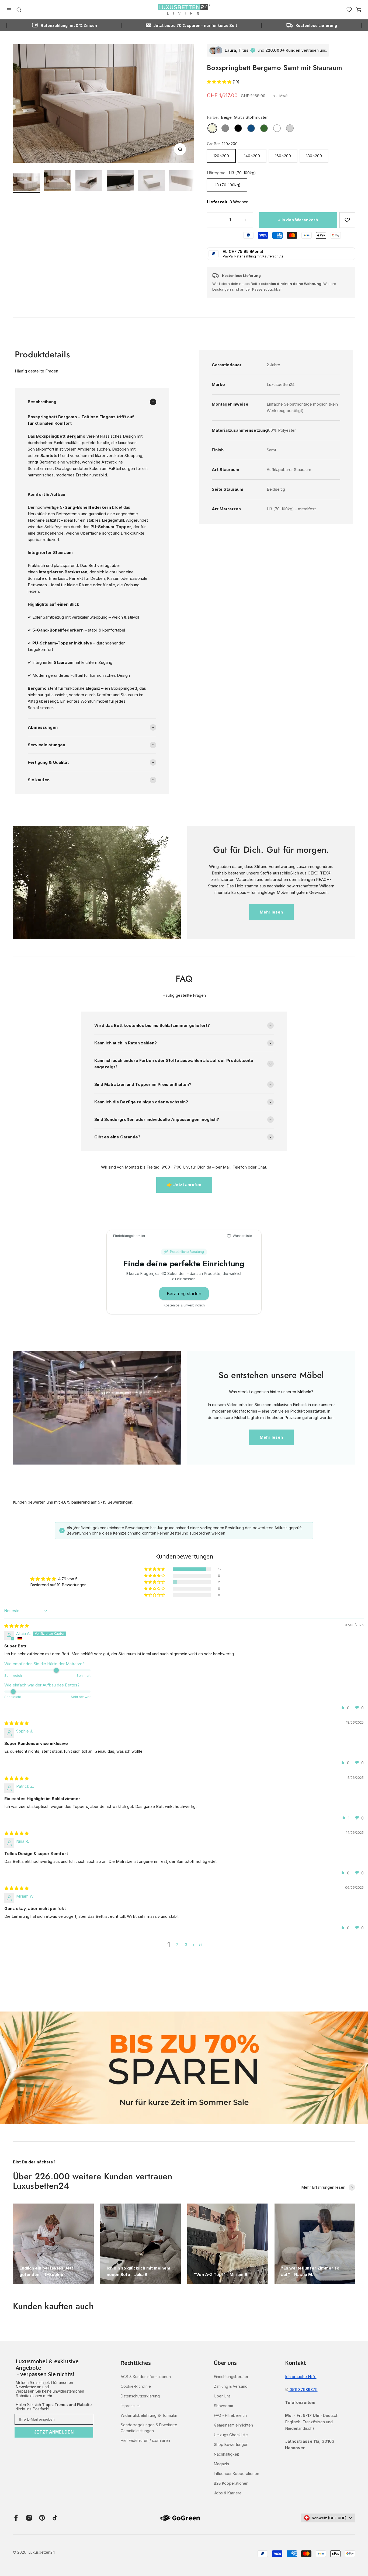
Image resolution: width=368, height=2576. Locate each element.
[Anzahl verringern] (215, 220)
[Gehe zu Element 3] (89, 182)
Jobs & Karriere (228, 2493)
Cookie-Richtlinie (136, 2386)
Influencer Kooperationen (237, 2474)
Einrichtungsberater (231, 2377)
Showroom (223, 2406)
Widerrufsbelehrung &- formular (149, 2415)
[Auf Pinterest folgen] (42, 2518)
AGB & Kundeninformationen (146, 2377)
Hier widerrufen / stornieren (145, 2440)
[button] (220, 82)
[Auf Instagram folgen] (29, 2518)
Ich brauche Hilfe (301, 2377)
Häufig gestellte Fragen (37, 371)
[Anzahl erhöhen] (245, 220)
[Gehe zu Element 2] (58, 181)
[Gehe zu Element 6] (183, 182)
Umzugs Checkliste (231, 2435)
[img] (17, 1626)
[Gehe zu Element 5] (151, 182)
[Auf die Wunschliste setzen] (347, 220)
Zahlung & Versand (231, 2386)
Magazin (221, 2464)
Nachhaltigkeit (226, 2454)
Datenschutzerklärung (140, 2396)
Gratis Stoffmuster (251, 117)
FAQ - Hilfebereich (230, 2415)
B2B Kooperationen (231, 2483)
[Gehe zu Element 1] (26, 183)
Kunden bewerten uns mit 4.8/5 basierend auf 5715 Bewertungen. (73, 1502)
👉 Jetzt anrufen (184, 1185)
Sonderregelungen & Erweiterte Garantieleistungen (149, 2428)
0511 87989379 (303, 2389)
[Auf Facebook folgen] (16, 2518)
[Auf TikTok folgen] (55, 2518)
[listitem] (54, 2368)
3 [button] (186, 1945)
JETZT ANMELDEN (54, 2432)
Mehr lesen (271, 912)
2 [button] (177, 1945)
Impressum (130, 2406)
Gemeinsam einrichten (233, 2425)
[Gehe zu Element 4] (120, 182)
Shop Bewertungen (231, 2444)
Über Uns (222, 2396)
